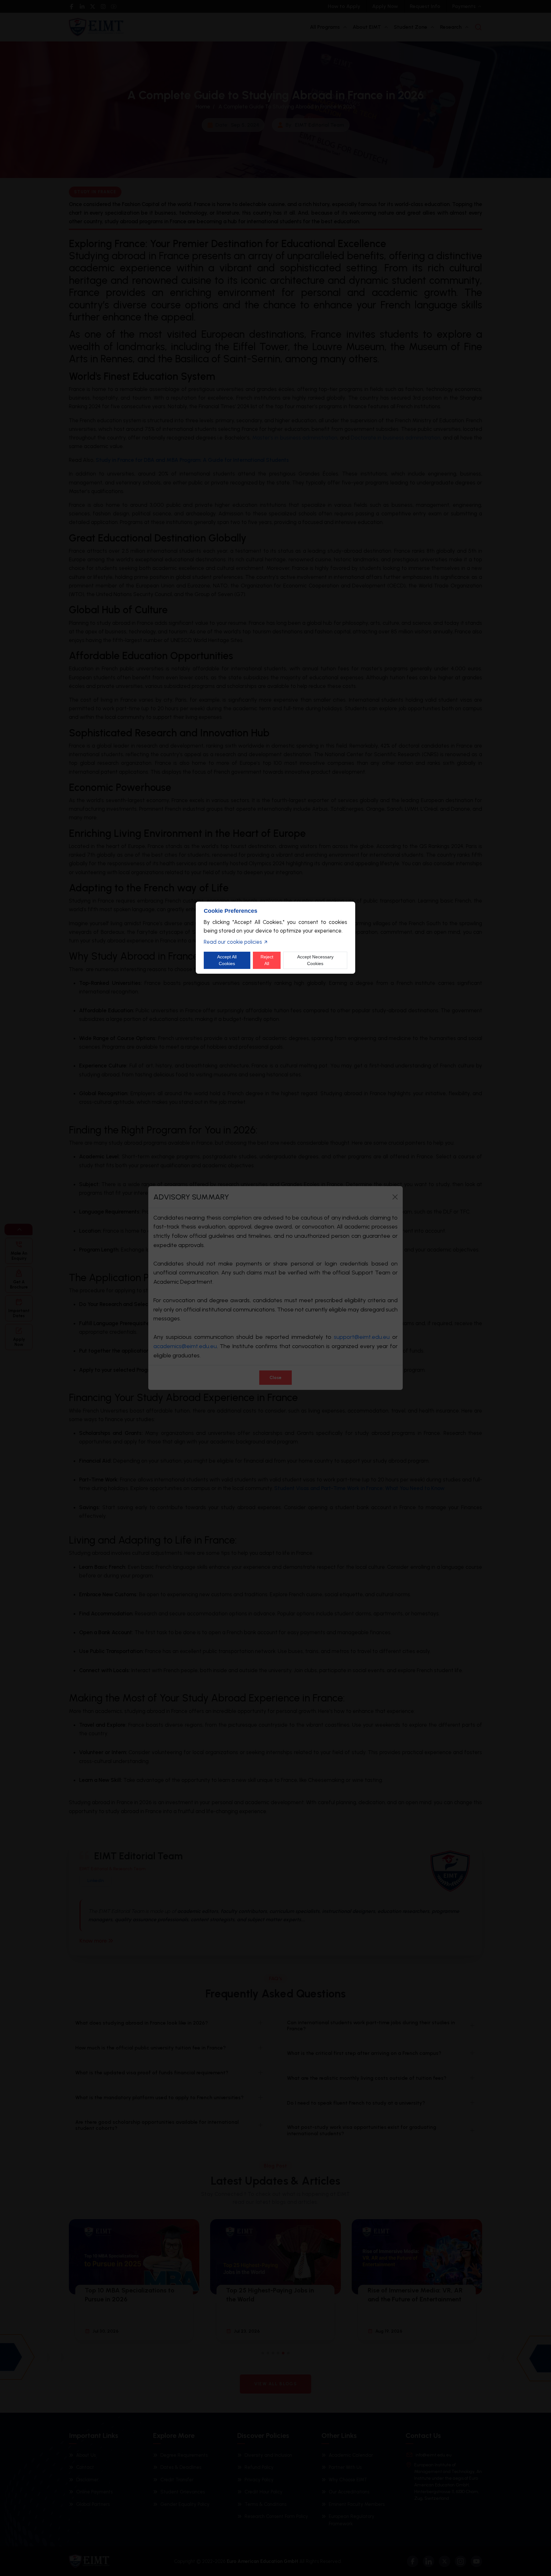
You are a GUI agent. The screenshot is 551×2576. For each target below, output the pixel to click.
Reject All (267, 960)
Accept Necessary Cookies (315, 960)
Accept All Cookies (227, 960)
